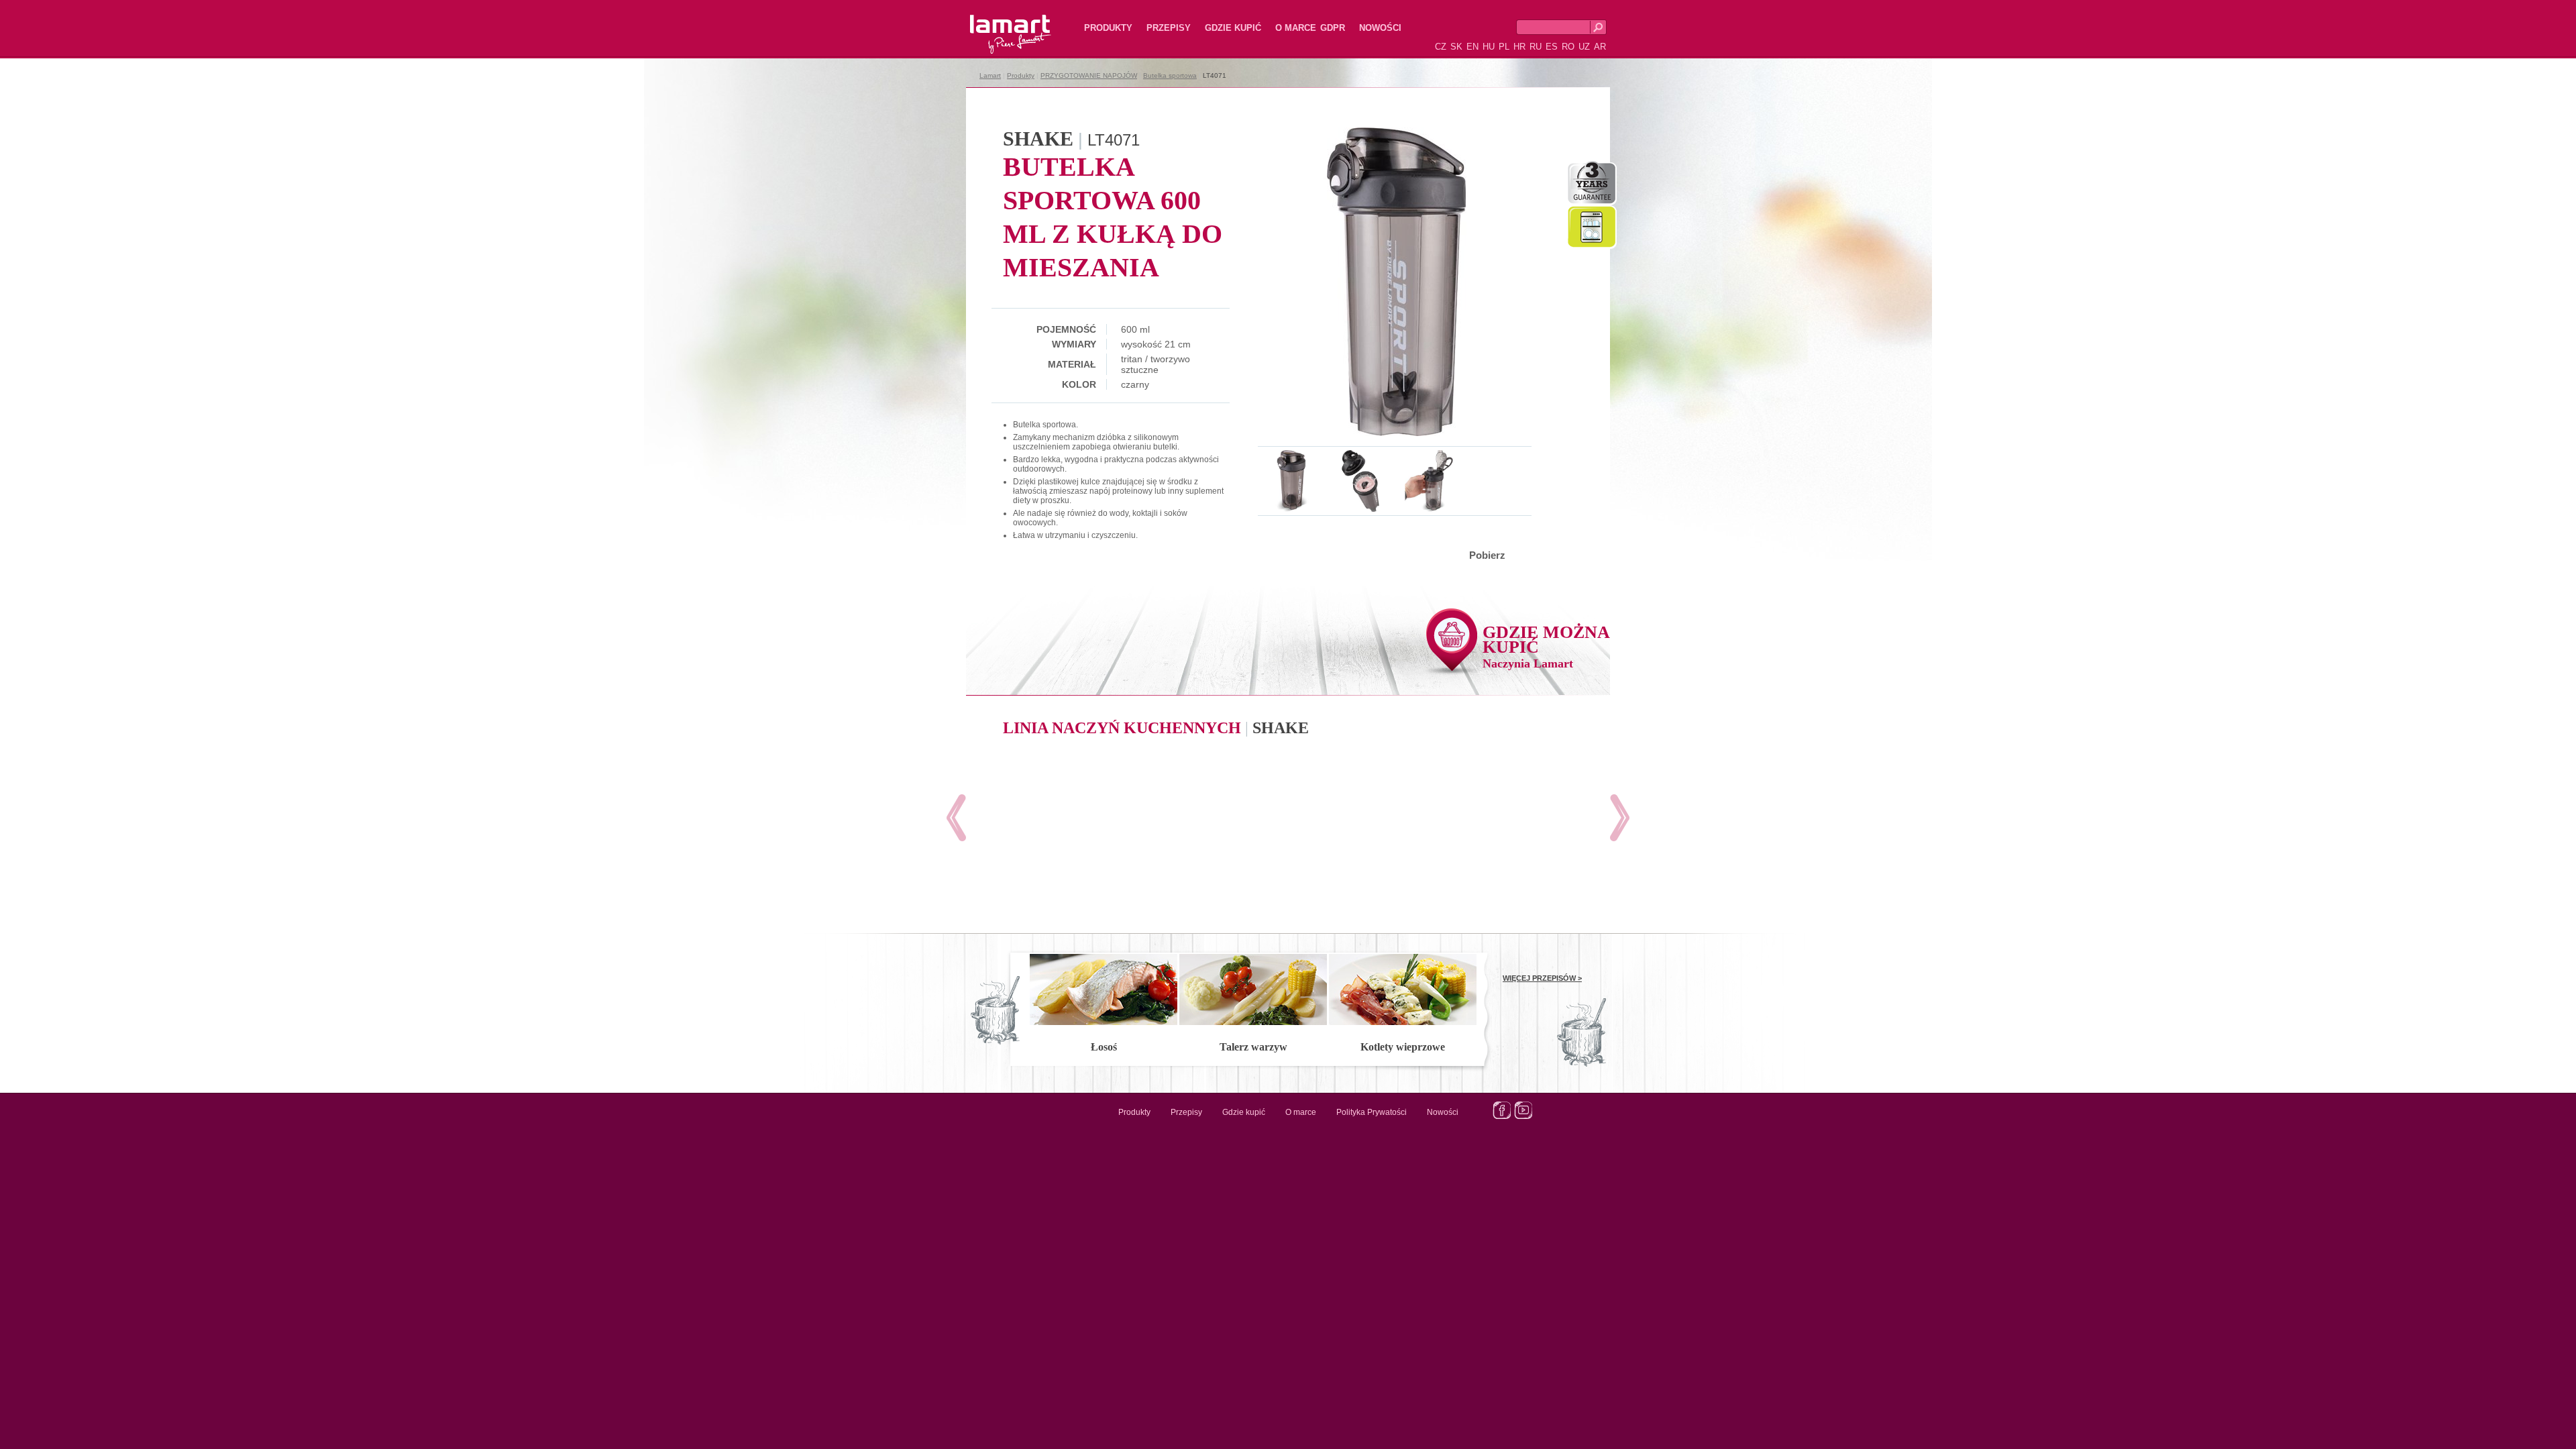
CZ (1441, 47)
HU (1489, 47)
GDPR (1333, 28)
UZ (1584, 47)
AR (1600, 47)
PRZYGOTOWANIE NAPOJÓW (1089, 75)
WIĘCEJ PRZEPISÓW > (1542, 978)
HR (1519, 47)
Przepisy (1169, 28)
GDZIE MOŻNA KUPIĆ (1546, 646)
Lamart (996, 23)
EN (1472, 47)
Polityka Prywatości (1372, 1112)
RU (1536, 47)
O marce (1296, 28)
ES (1552, 47)
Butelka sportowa (1170, 75)
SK (1456, 47)
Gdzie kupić (1233, 28)
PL (1504, 47)
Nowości (1380, 28)
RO (1568, 47)
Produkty (1108, 28)
